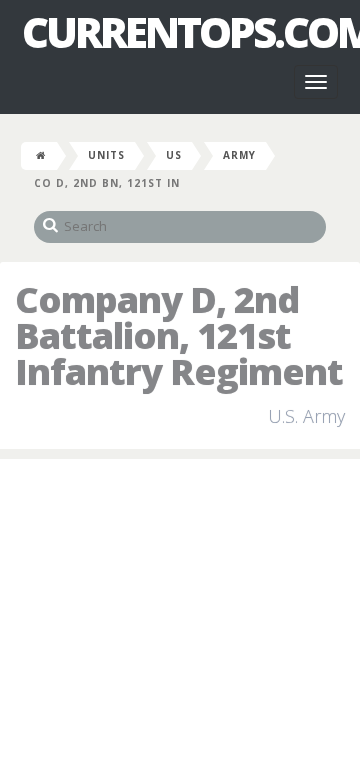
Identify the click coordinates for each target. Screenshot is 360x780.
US (174, 155)
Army (239, 155)
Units (106, 155)
